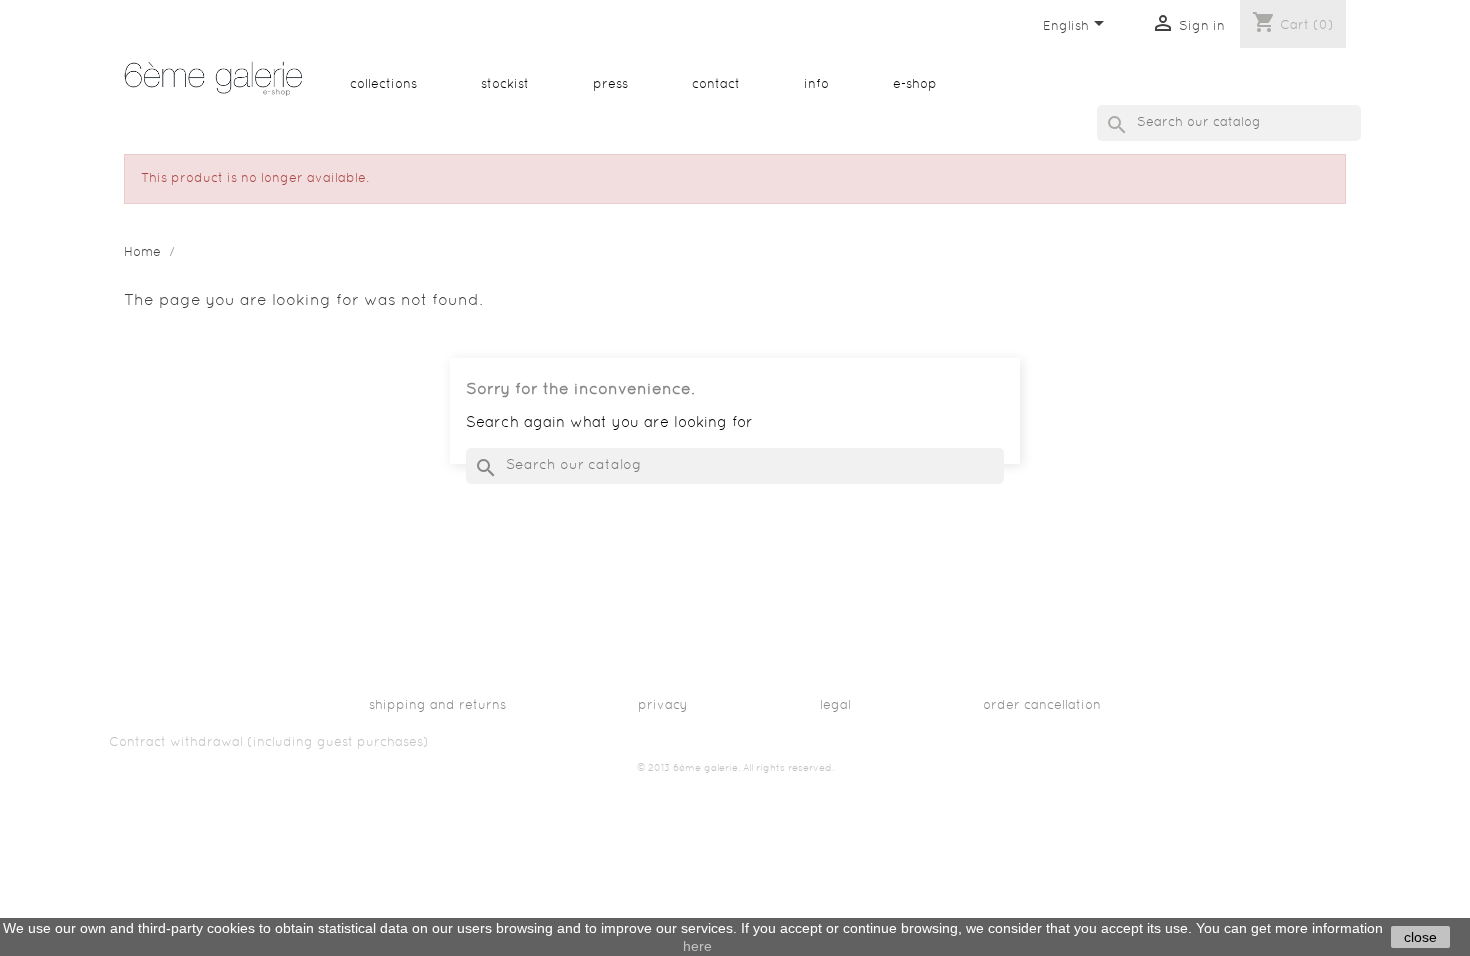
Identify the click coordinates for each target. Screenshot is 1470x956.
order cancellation (1042, 706)
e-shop (915, 85)
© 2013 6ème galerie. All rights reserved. (735, 768)
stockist (505, 85)
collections (383, 85)
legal (835, 706)
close (1420, 937)
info (816, 85)
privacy (663, 706)
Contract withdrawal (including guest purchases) (269, 743)
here (697, 946)
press (610, 85)
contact (716, 85)
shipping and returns (437, 706)
